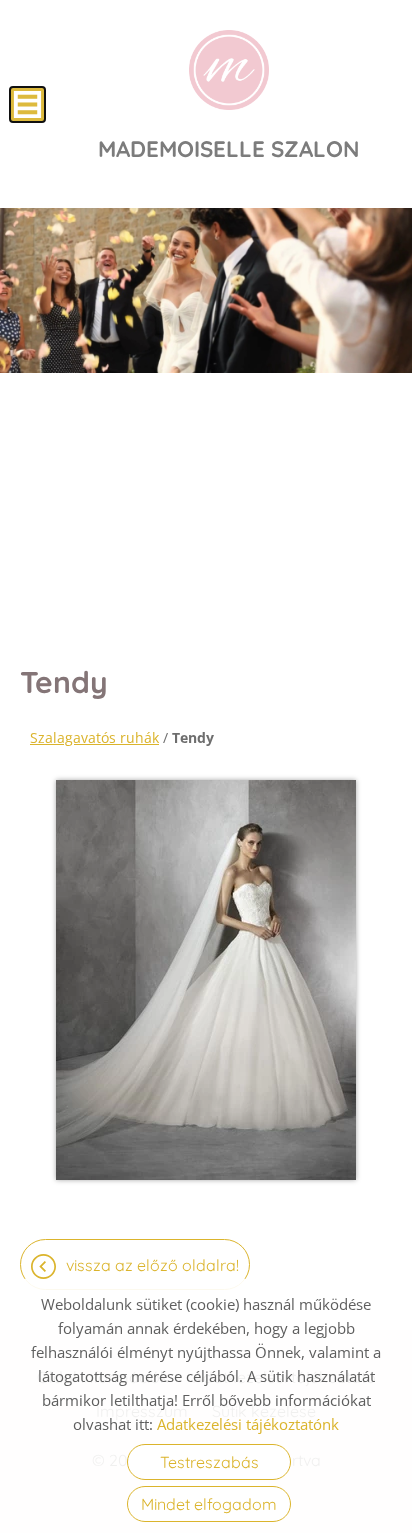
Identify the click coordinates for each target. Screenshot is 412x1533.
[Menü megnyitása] (27, 104)
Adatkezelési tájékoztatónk (248, 1424)
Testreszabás (209, 1462)
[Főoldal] (229, 70)
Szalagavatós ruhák (94, 737)
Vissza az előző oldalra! (152, 1265)
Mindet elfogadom (209, 1504)
